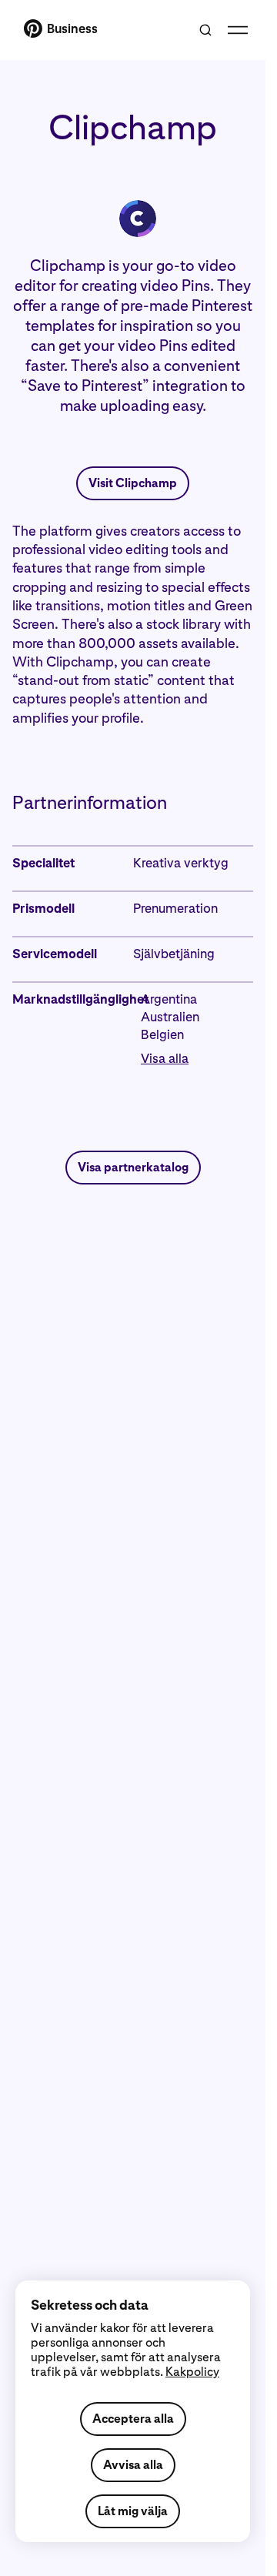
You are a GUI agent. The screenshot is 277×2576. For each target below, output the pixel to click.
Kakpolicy (192, 2372)
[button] (197, 1059)
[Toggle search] (205, 30)
